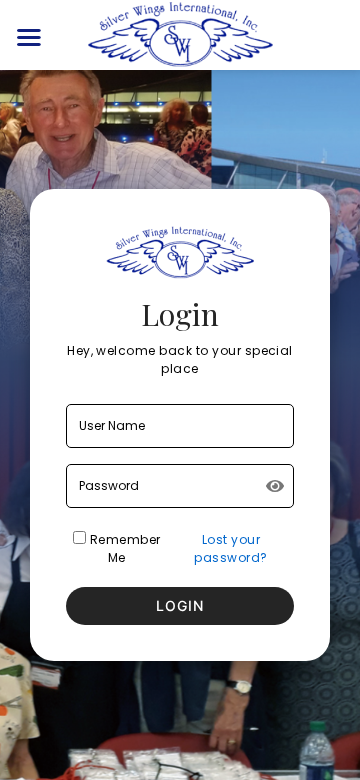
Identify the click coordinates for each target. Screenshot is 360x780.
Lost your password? (230, 548)
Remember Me (123, 548)
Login (180, 605)
